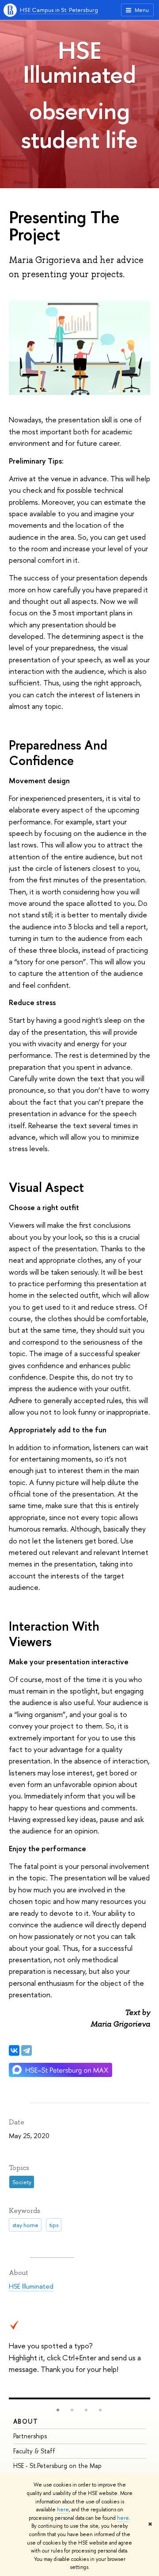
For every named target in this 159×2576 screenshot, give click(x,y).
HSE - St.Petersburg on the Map (57, 2466)
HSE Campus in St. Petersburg (59, 10)
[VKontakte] (14, 2050)
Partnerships (30, 2436)
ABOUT (26, 2421)
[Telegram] (26, 2050)
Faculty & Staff (34, 2451)
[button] (58, 2410)
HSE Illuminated (79, 62)
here (63, 2510)
